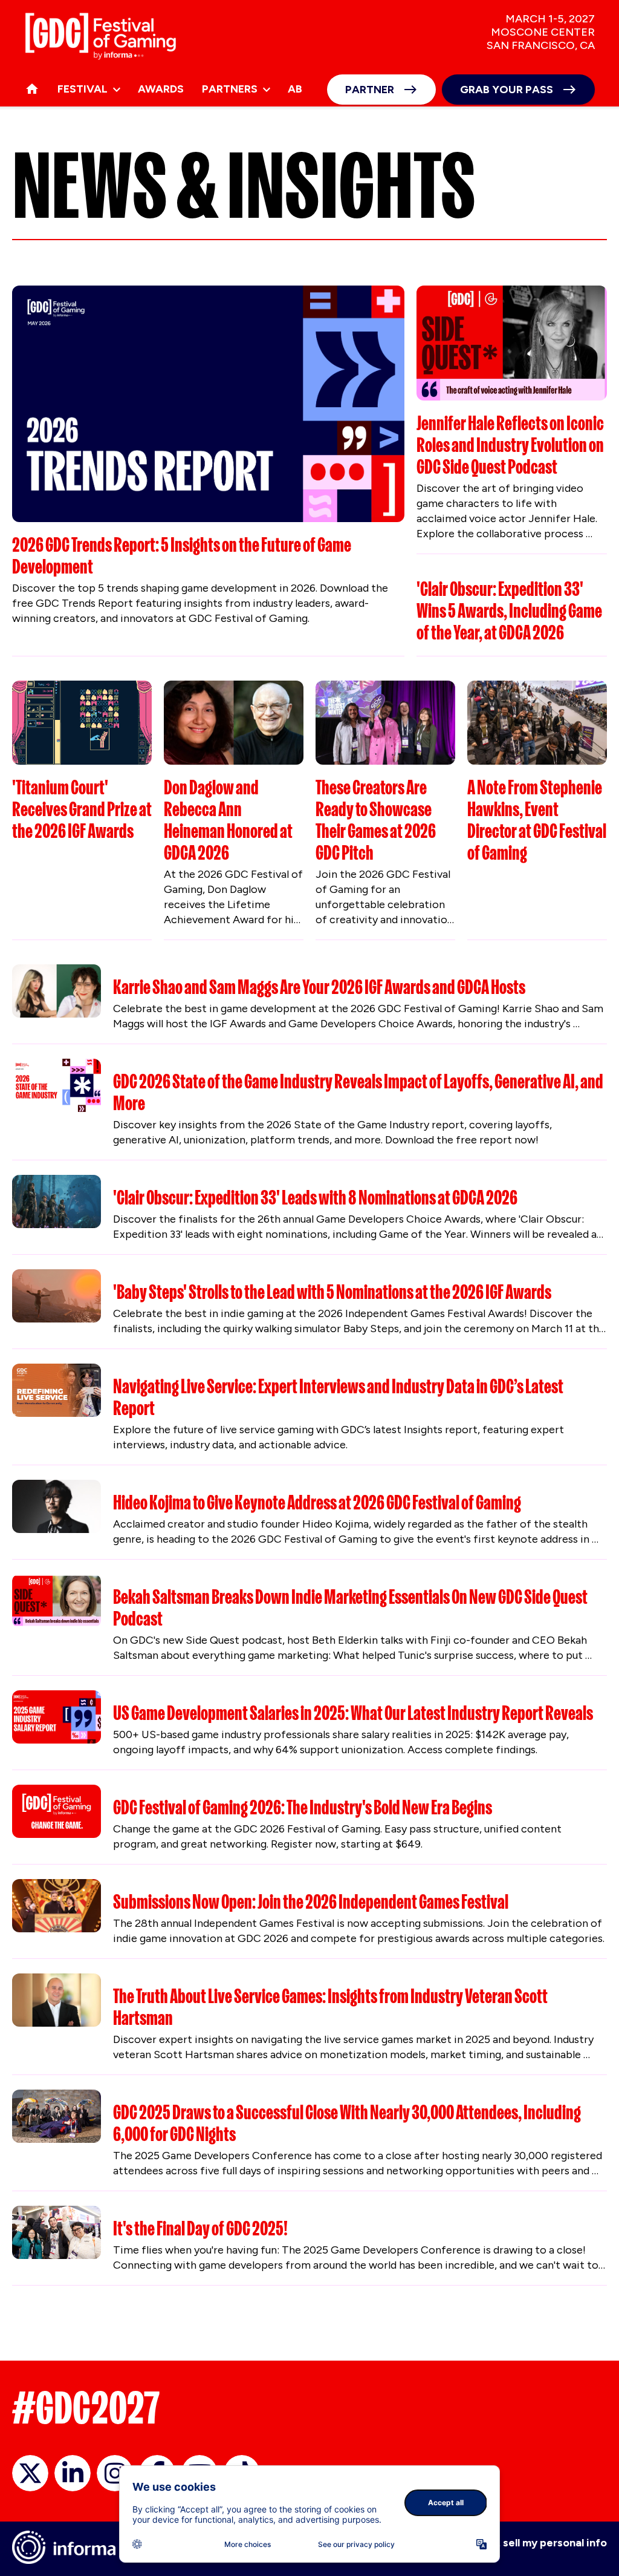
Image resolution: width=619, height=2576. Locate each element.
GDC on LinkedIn (73, 2473)
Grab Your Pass (507, 90)
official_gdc (30, 2473)
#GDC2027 (86, 2408)
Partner (370, 90)
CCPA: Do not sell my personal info (519, 2543)
